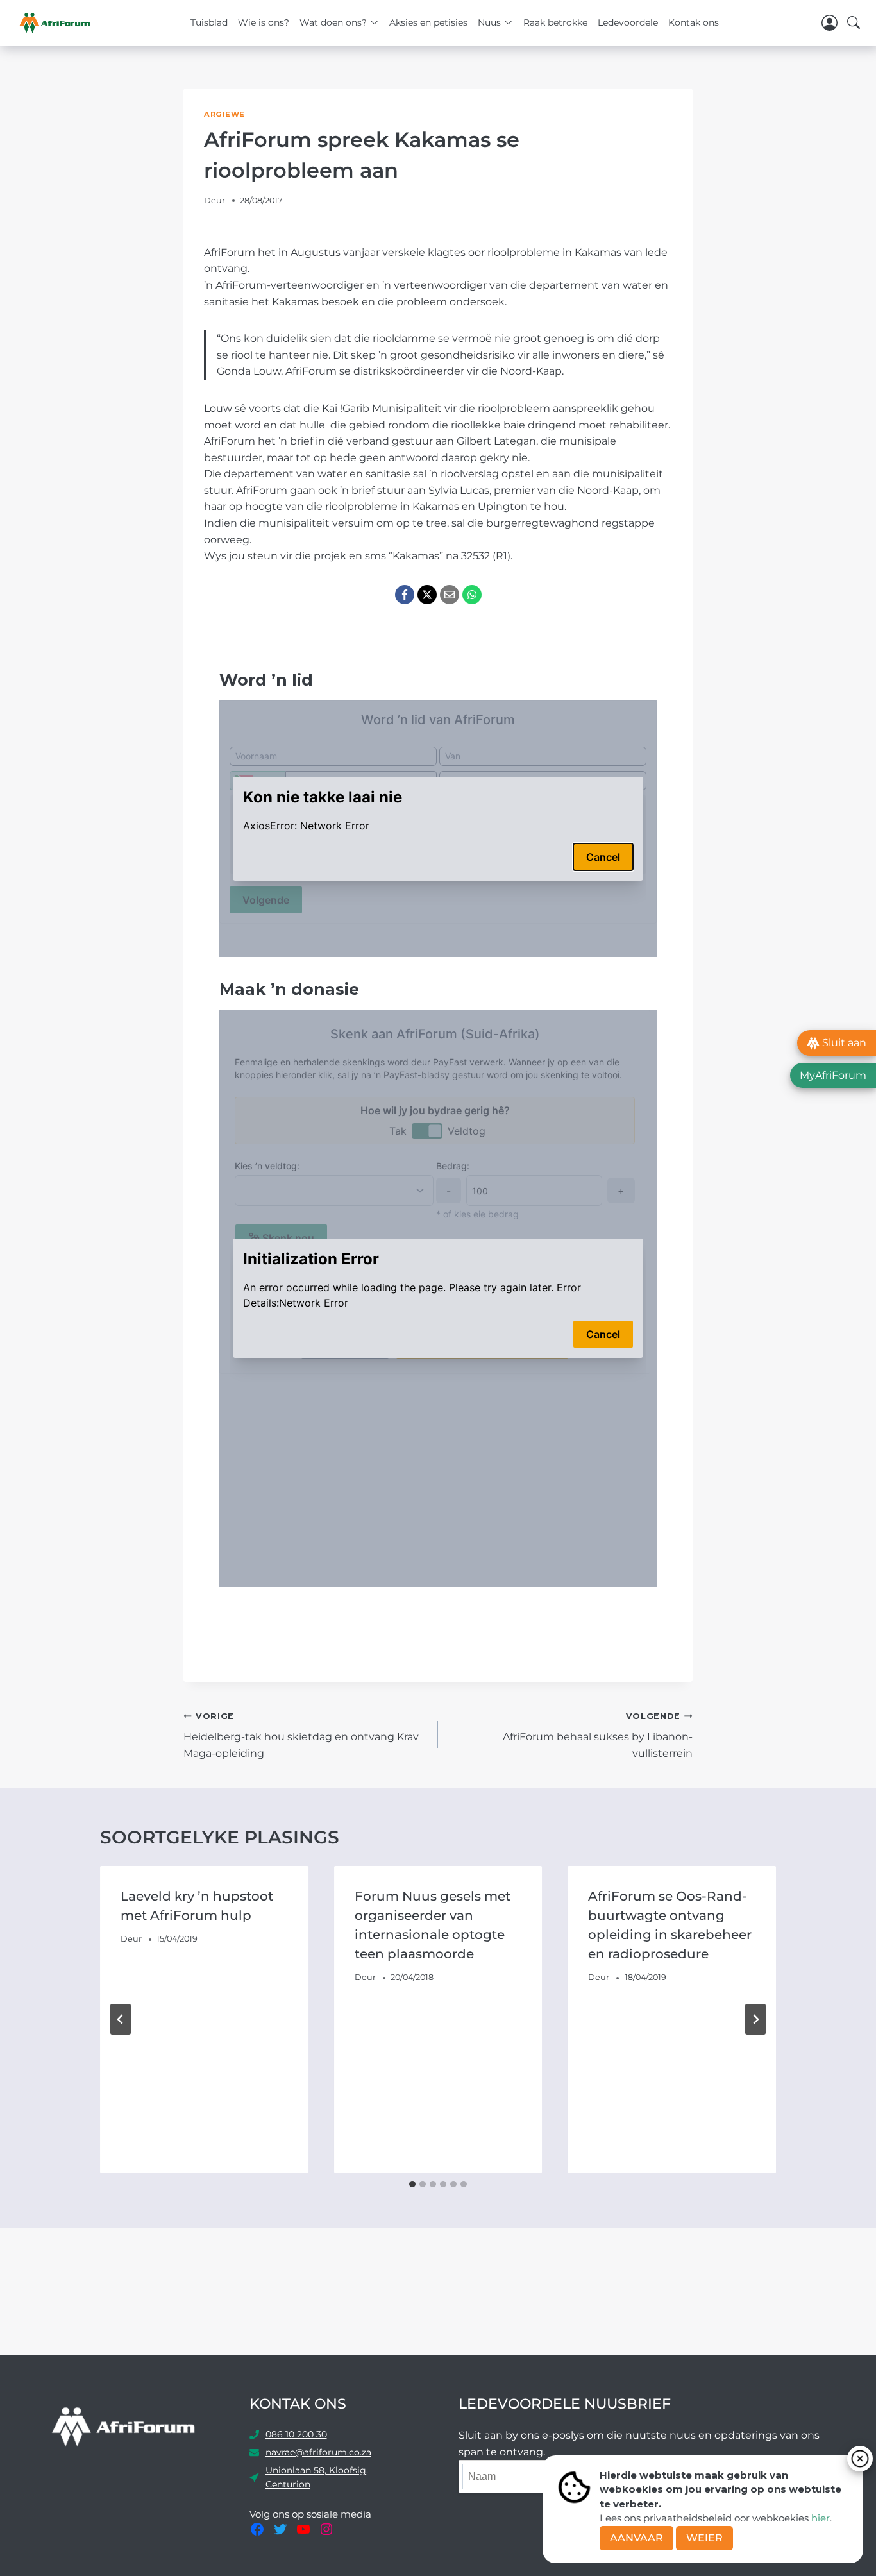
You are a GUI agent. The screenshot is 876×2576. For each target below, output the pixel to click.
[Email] (450, 595)
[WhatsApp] (472, 595)
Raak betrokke (555, 22)
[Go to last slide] (121, 2019)
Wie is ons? (264, 22)
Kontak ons (694, 22)
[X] (427, 595)
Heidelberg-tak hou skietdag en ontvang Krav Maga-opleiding (301, 1735)
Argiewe (224, 114)
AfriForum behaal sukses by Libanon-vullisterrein (598, 1735)
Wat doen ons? (333, 22)
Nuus (489, 22)
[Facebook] (405, 595)
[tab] (412, 2184)
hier (821, 2518)
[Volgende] (755, 2019)
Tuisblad (209, 22)
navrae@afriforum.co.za (318, 2452)
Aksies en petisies (428, 22)
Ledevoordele (628, 22)
